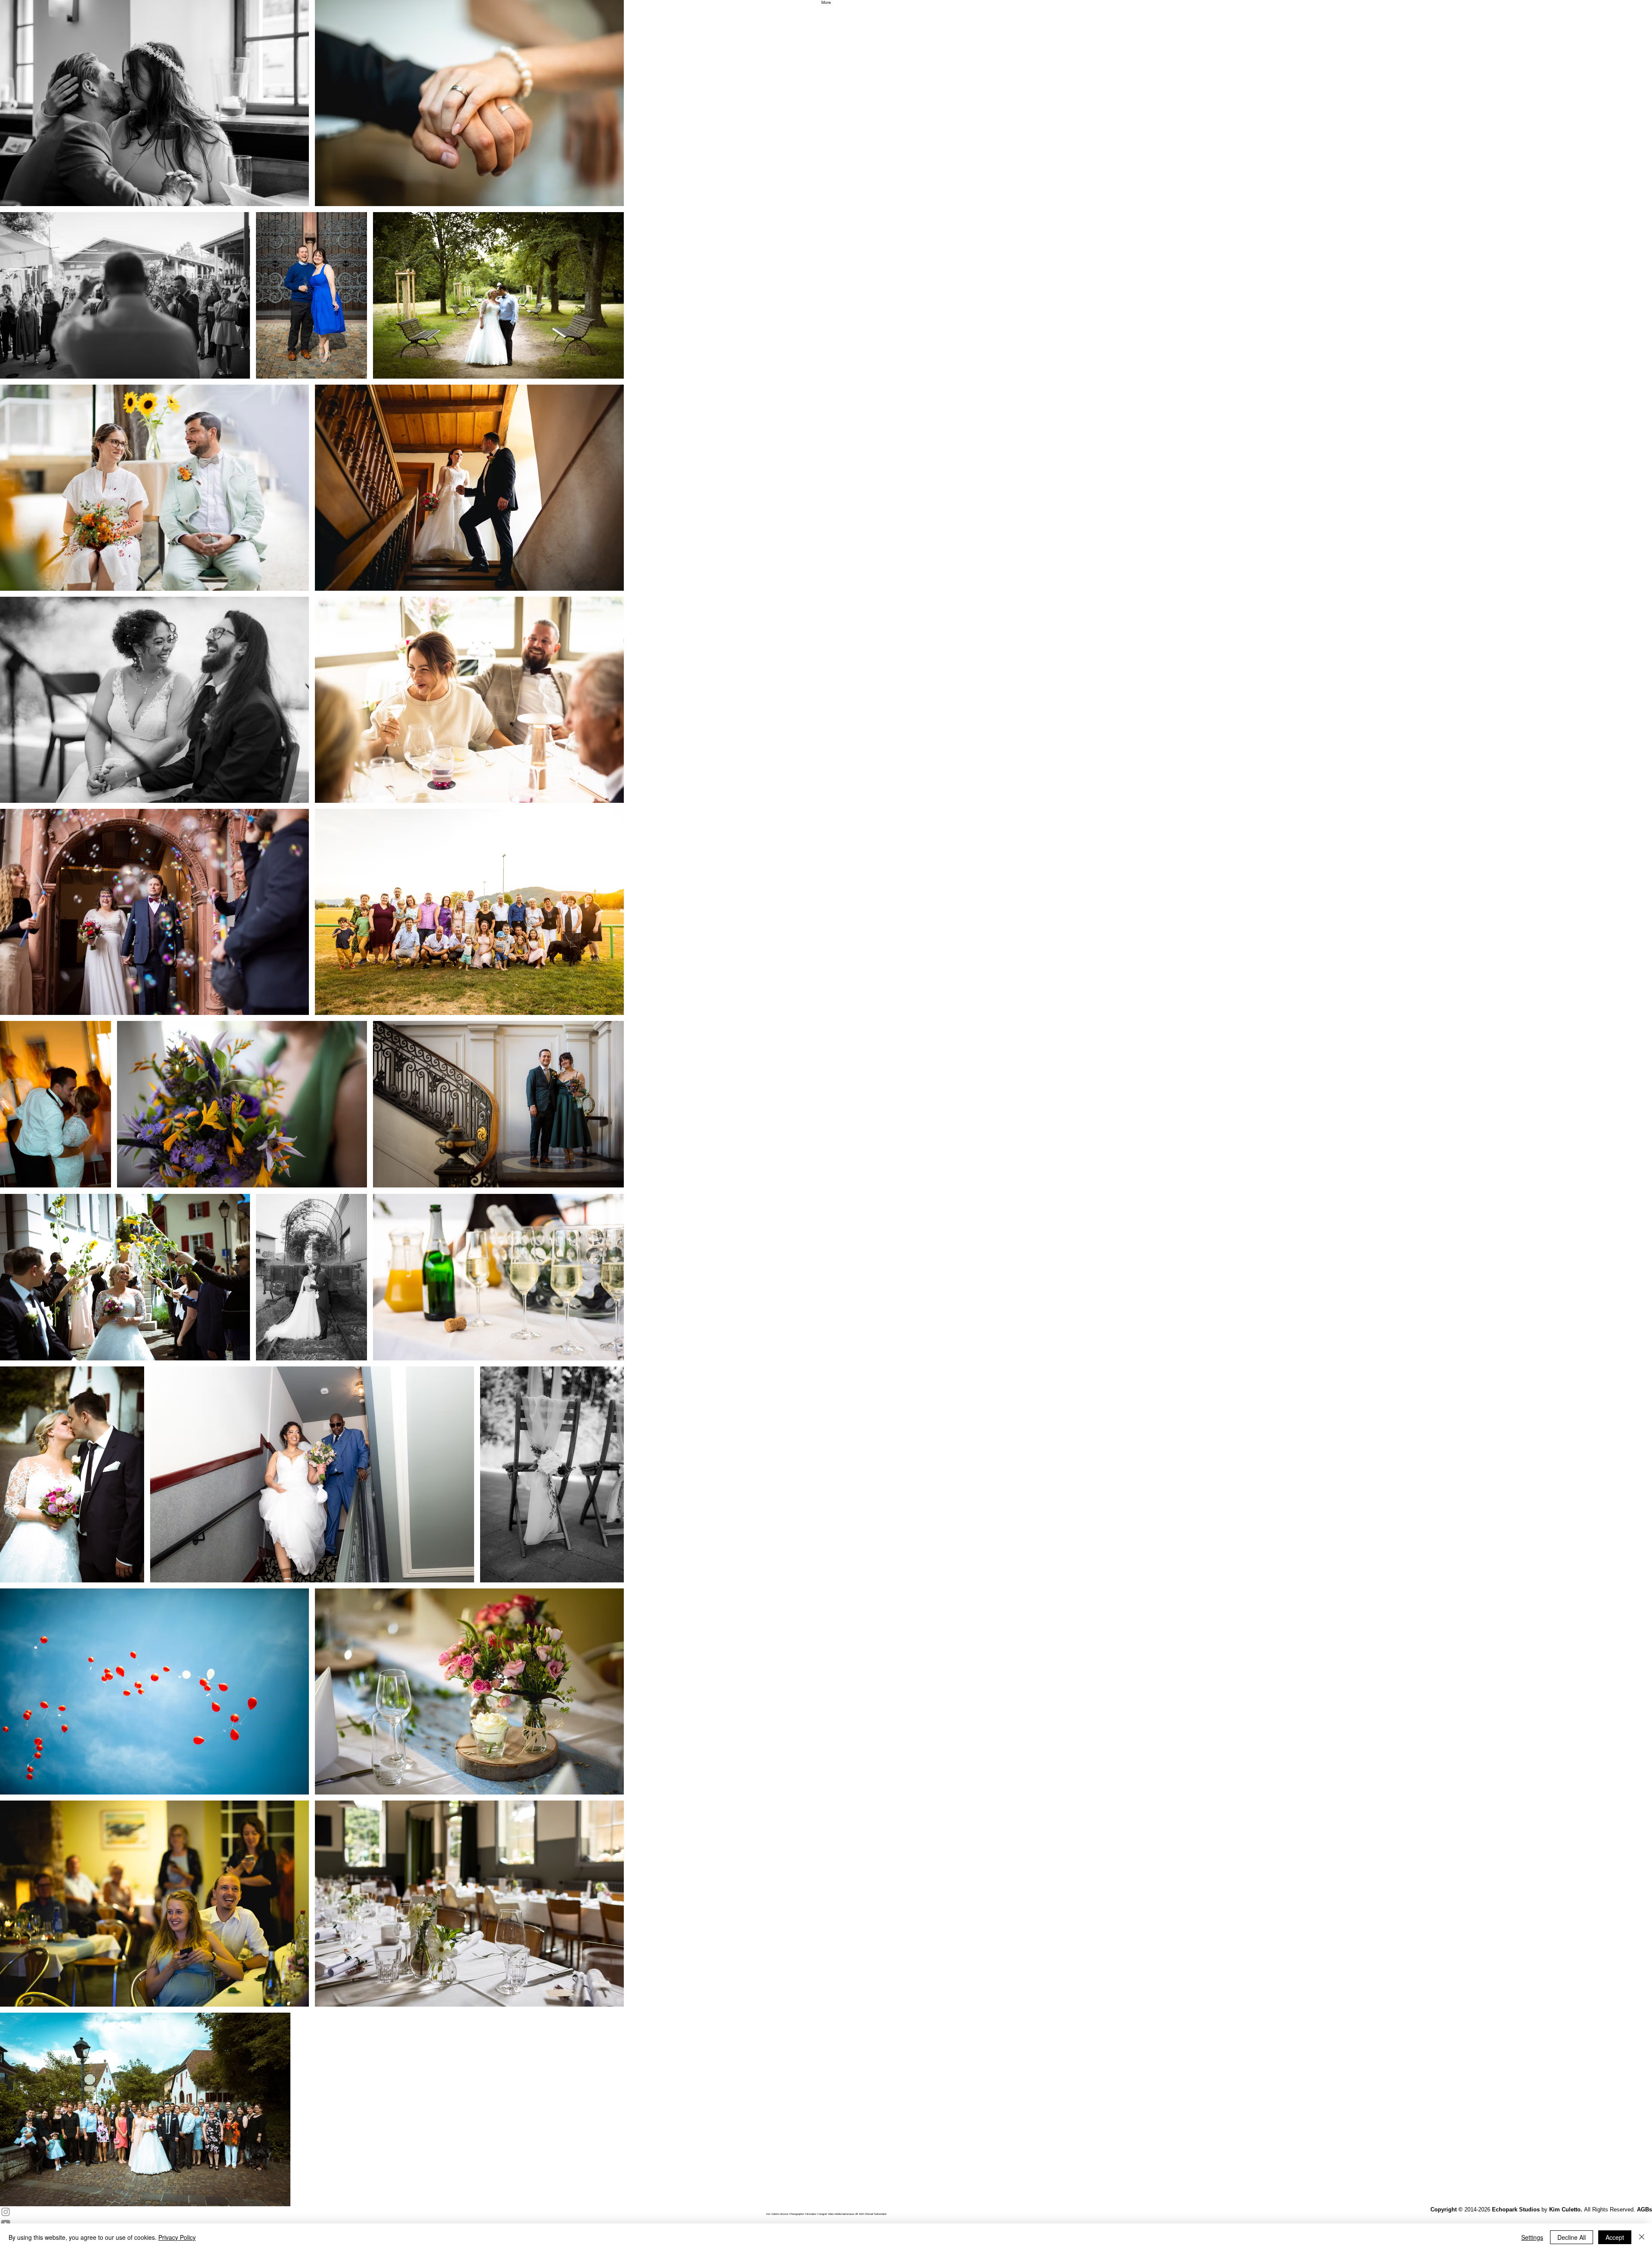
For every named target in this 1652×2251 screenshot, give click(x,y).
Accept (1615, 2237)
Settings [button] (1532, 2237)
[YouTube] (826, 814)
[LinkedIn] (826, 825)
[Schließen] (1642, 2237)
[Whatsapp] (826, 836)
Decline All (1572, 2237)
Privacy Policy (177, 2237)
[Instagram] (826, 802)
